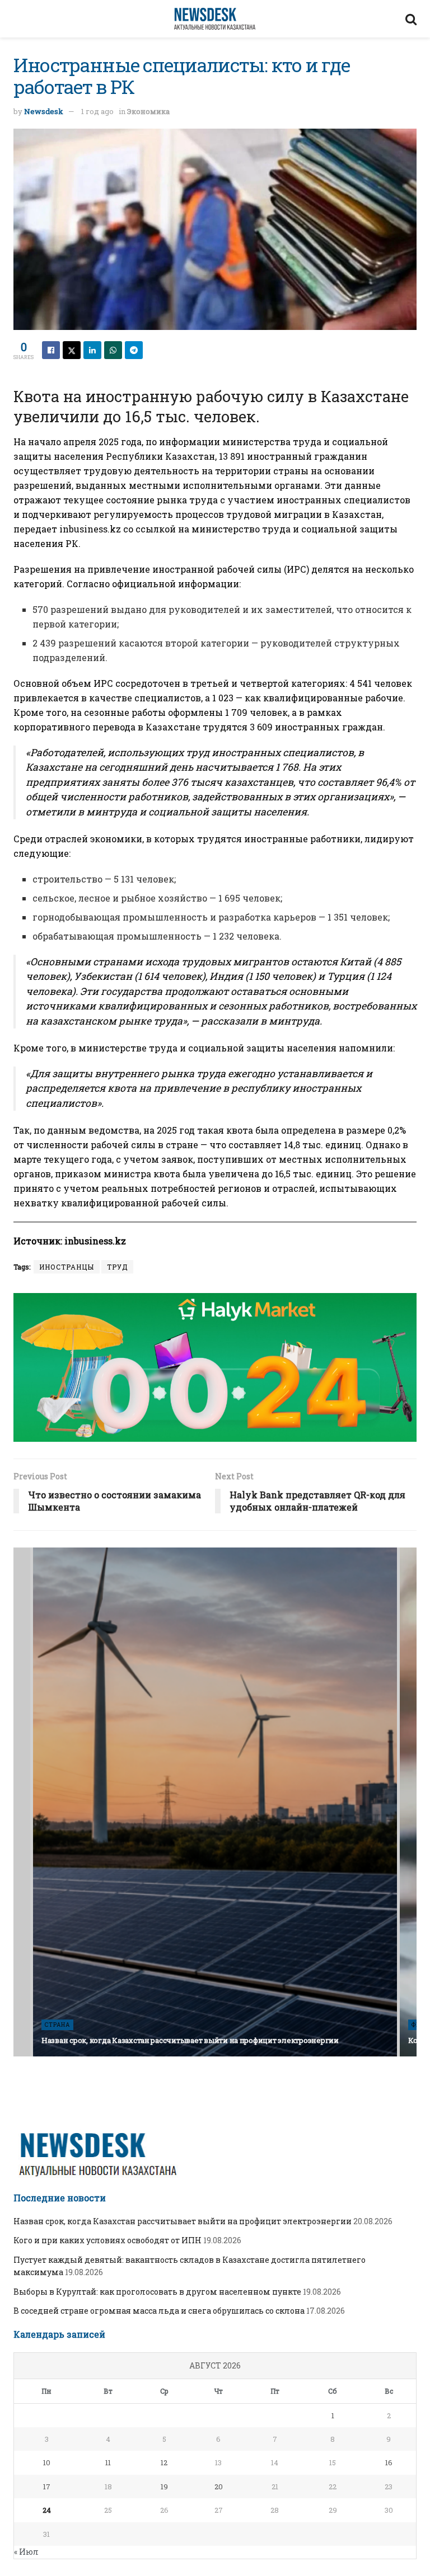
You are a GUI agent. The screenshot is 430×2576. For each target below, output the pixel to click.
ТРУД (117, 1267)
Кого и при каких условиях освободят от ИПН (107, 2240)
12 (164, 2462)
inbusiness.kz (90, 529)
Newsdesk (44, 111)
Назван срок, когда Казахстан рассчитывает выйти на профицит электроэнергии (190, 2040)
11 (108, 2462)
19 (164, 2487)
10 (47, 2462)
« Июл (26, 2552)
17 (47, 2487)
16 (389, 2462)
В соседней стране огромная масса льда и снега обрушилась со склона (159, 2311)
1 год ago (97, 111)
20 (219, 2487)
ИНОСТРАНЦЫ (67, 1267)
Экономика (148, 111)
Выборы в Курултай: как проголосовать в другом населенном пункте (157, 2292)
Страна (57, 2025)
